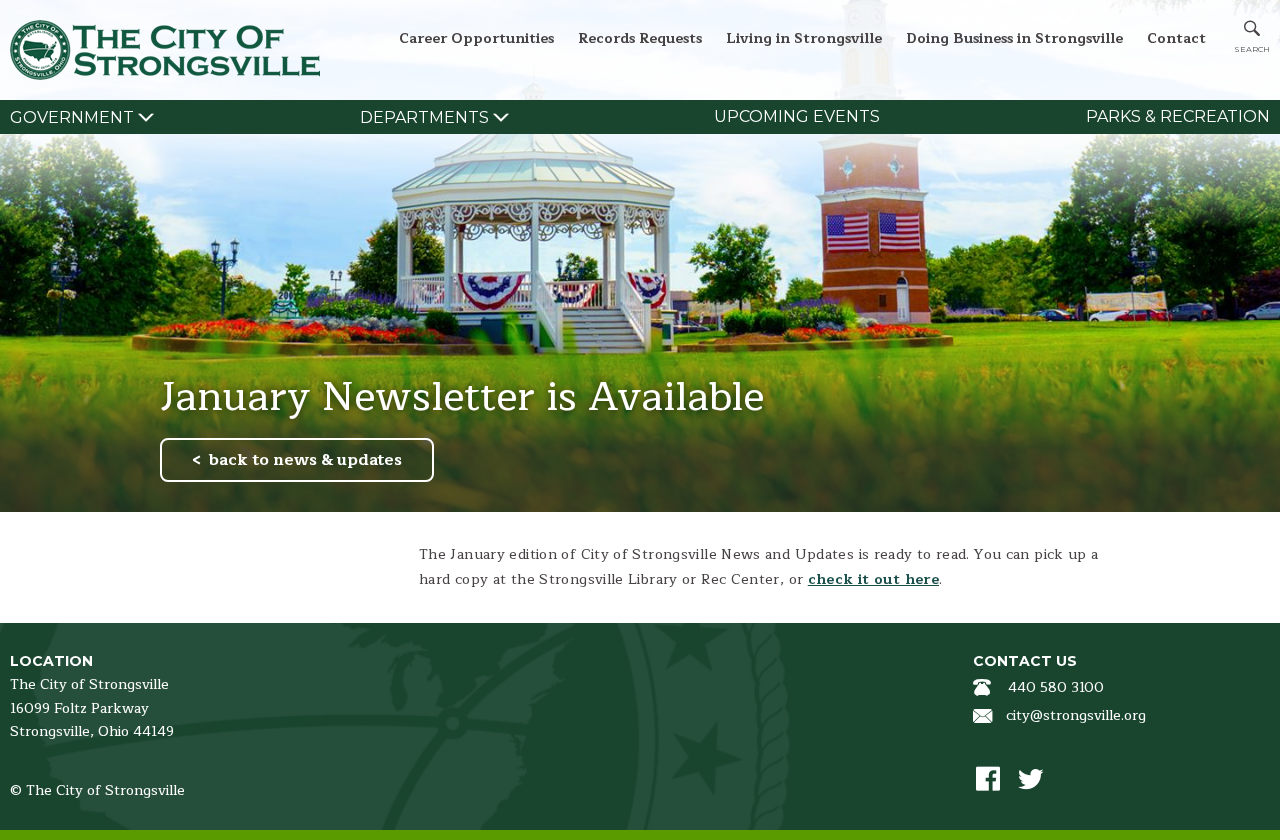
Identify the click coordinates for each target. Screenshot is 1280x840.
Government (72, 117)
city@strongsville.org (1076, 715)
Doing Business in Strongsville (1014, 38)
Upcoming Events (797, 116)
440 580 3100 (1056, 687)
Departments (424, 117)
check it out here (873, 579)
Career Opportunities (476, 38)
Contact (1176, 38)
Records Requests (640, 38)
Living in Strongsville (804, 38)
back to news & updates (305, 460)
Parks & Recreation (1178, 116)
